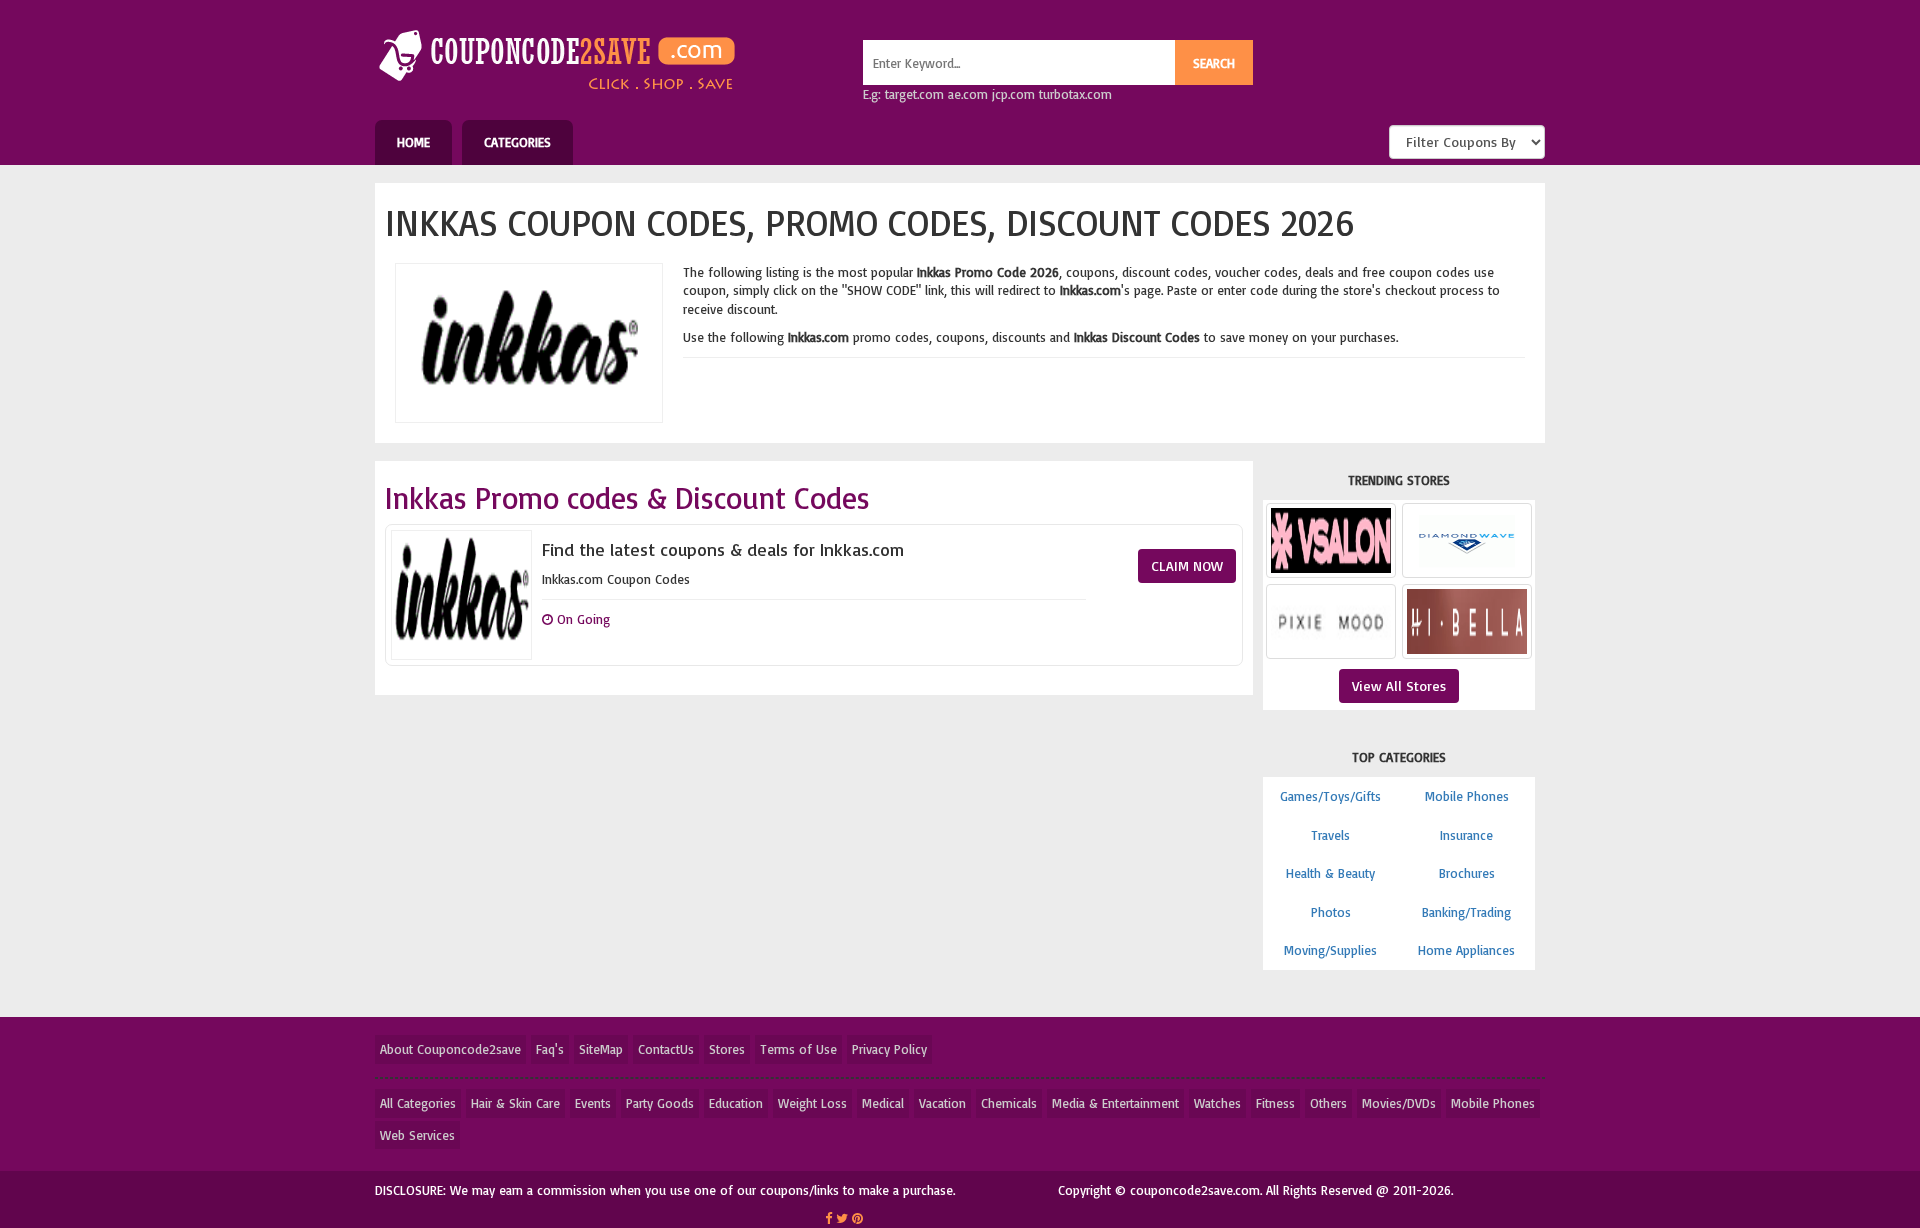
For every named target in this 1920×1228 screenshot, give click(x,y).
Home (413, 142)
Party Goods (660, 1103)
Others (1328, 1103)
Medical (883, 1103)
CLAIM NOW (1187, 565)
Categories (517, 142)
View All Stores (1399, 685)
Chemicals (1009, 1103)
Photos (1331, 912)
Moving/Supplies (1330, 950)
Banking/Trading (1466, 912)
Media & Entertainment (1115, 1103)
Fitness (1275, 1103)
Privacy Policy (889, 1049)
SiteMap (601, 1049)
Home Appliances (1466, 950)
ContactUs (666, 1049)
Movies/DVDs (1399, 1103)
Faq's (550, 1049)
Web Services (417, 1135)
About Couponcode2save (450, 1049)
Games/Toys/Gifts (1330, 796)
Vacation (942, 1103)
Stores (727, 1049)
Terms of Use (798, 1049)
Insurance (1466, 835)
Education (736, 1103)
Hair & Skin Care (515, 1103)
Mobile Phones (1467, 796)
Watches (1217, 1103)
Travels (1330, 835)
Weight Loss (812, 1103)
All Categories (418, 1103)
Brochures (1467, 873)
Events (593, 1103)
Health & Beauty (1330, 873)
